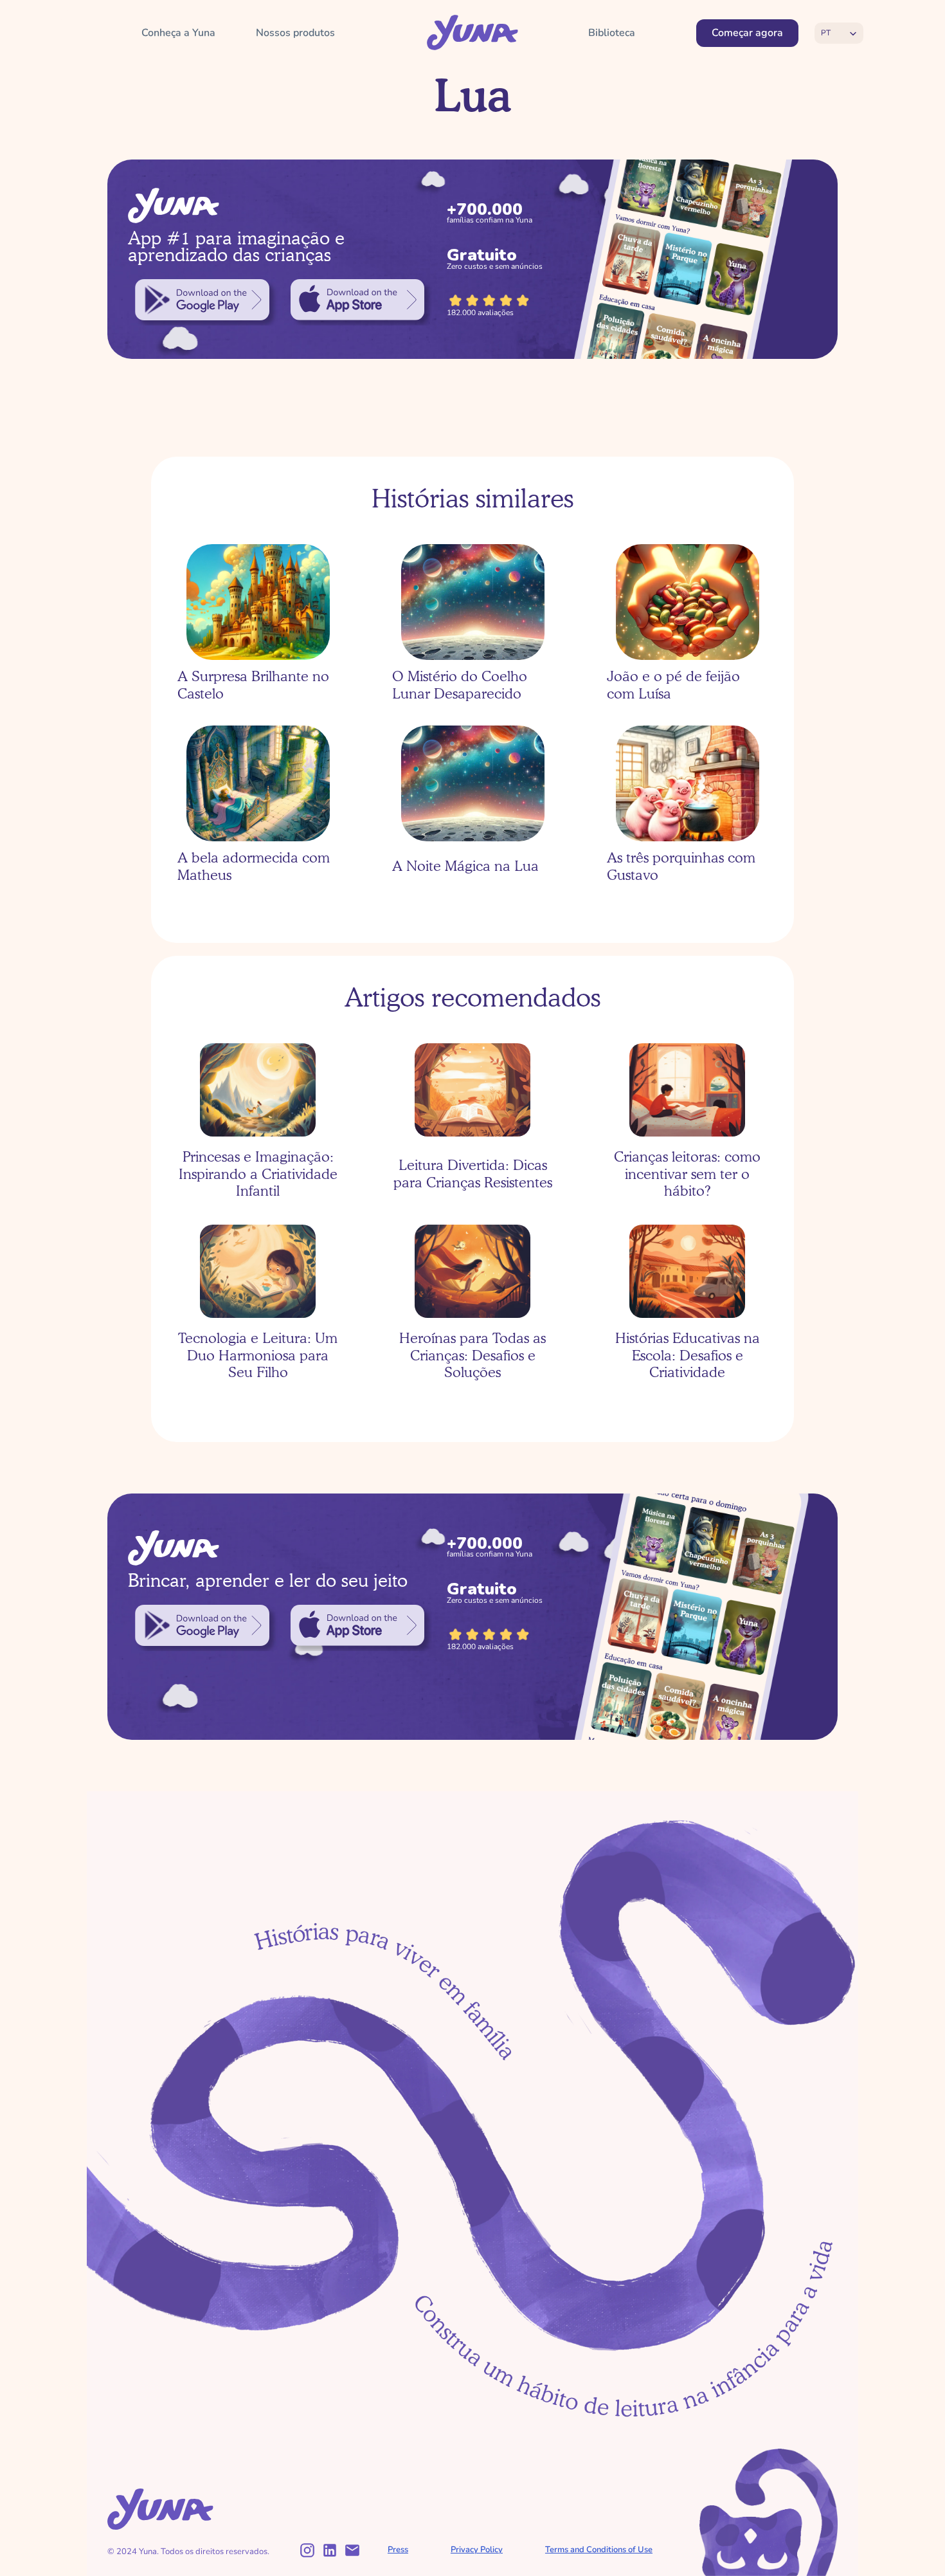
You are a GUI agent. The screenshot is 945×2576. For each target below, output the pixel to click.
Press (398, 2550)
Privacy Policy (477, 2550)
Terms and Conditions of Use (599, 2550)
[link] (202, 300)
